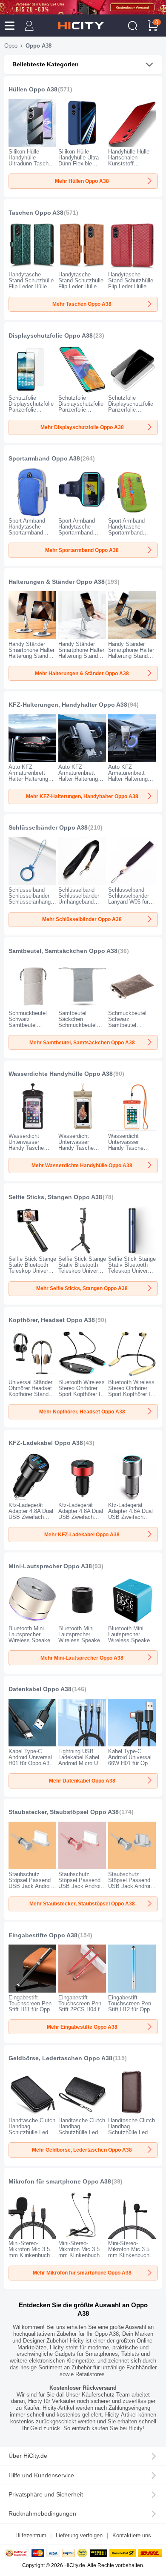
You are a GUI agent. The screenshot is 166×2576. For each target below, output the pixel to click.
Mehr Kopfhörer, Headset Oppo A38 (82, 1412)
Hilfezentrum (31, 2536)
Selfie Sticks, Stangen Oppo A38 (55, 1197)
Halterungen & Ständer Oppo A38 (57, 582)
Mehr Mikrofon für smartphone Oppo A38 (82, 2273)
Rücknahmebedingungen (42, 2514)
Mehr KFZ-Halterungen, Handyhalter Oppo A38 (82, 796)
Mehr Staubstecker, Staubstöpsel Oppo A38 (82, 1904)
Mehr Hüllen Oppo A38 (82, 181)
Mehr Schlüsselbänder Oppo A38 (82, 919)
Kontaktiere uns (132, 2536)
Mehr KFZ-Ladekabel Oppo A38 (82, 1535)
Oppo (11, 46)
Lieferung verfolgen (79, 2536)
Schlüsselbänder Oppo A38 (48, 828)
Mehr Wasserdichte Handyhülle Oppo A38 (82, 1166)
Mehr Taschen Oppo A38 (82, 304)
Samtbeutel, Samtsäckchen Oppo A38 (63, 951)
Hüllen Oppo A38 (33, 90)
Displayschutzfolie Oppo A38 (51, 336)
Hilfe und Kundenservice (41, 2475)
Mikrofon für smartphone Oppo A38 (60, 2182)
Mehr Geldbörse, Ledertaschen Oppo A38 (82, 2150)
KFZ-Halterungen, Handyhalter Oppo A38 (68, 705)
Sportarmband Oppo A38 (44, 459)
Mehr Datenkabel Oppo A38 (82, 1781)
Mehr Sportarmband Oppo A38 (82, 550)
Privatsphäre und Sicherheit (46, 2495)
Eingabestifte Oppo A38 (43, 1935)
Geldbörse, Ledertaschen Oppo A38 (60, 2058)
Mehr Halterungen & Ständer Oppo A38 (82, 674)
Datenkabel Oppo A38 (40, 1689)
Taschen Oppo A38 (36, 213)
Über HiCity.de (28, 2456)
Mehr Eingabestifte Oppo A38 (82, 2027)
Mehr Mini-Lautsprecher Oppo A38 (82, 1658)
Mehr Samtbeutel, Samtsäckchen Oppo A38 (82, 1043)
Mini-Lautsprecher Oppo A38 (50, 1566)
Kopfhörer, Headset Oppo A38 (52, 1320)
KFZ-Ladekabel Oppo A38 (46, 1443)
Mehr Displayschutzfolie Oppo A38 (82, 427)
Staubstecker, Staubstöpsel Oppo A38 (64, 1812)
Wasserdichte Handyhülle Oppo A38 (61, 1074)
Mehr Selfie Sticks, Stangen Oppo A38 (82, 1288)
